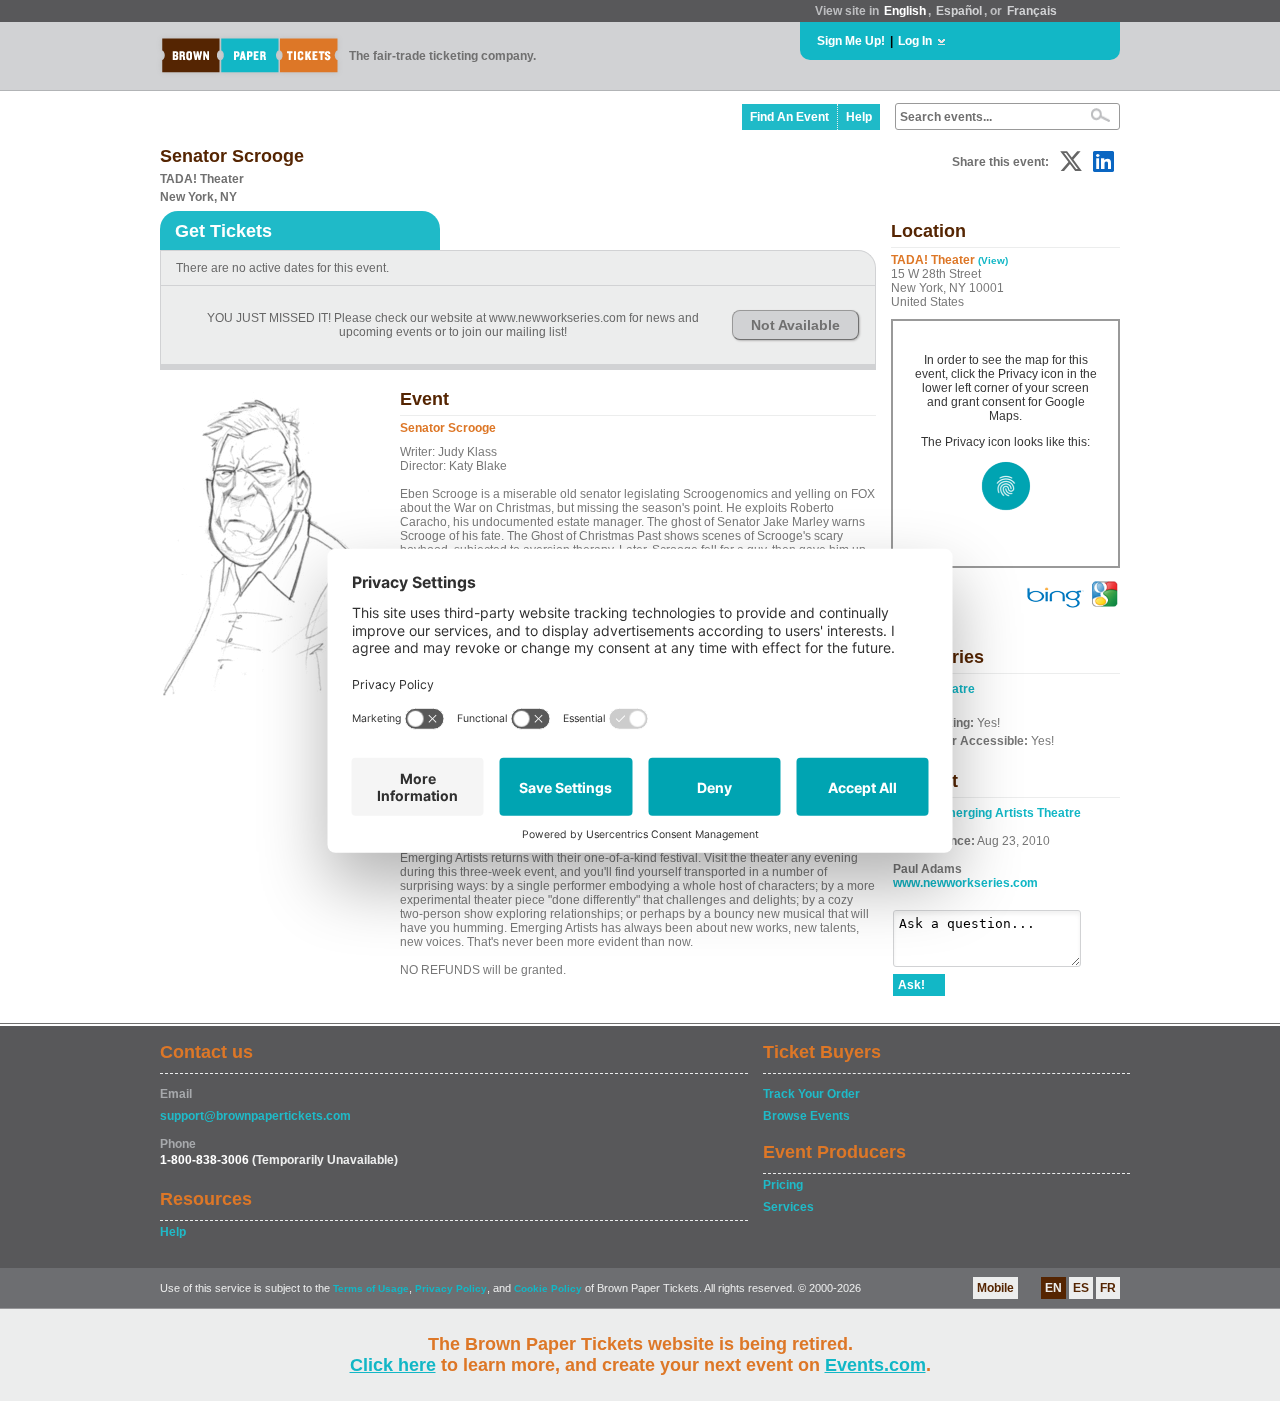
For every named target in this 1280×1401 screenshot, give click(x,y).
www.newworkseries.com (965, 883)
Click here (393, 1365)
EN (1053, 1288)
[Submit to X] (1071, 161)
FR (1108, 1288)
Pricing (783, 1185)
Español (959, 11)
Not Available (795, 325)
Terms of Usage (371, 1288)
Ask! (911, 985)
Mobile (995, 1288)
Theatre (953, 689)
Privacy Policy (451, 1288)
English (905, 11)
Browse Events (806, 1116)
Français (1032, 11)
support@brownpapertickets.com (255, 1116)
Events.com (875, 1365)
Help (859, 117)
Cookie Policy (548, 1288)
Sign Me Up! (851, 41)
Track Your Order (811, 1094)
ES (1081, 1288)
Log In (915, 41)
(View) (993, 260)
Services (788, 1207)
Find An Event (789, 117)
